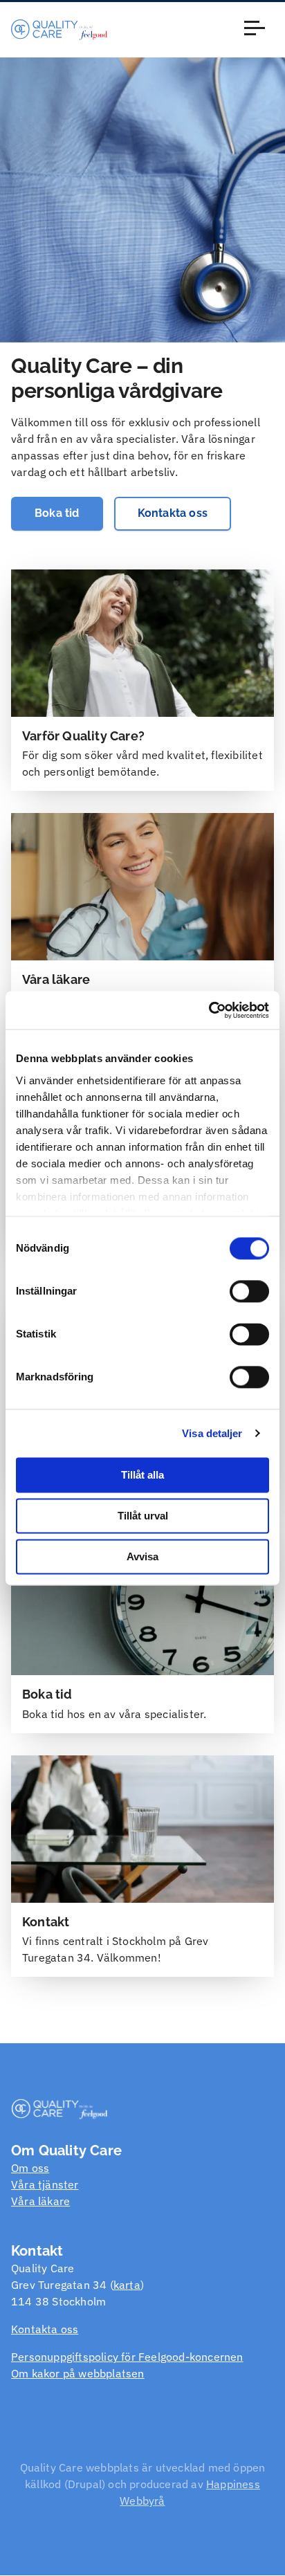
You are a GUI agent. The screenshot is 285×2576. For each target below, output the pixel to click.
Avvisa (142, 1556)
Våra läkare (40, 2201)
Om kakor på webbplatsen (78, 2373)
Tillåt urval (143, 1516)
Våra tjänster (45, 2184)
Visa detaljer (212, 1433)
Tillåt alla (142, 1475)
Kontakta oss (173, 513)
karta (127, 2285)
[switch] (249, 1291)
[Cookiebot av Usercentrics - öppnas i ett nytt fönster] (209, 1010)
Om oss (30, 2168)
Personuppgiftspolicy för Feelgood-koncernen (127, 2357)
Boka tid (57, 513)
